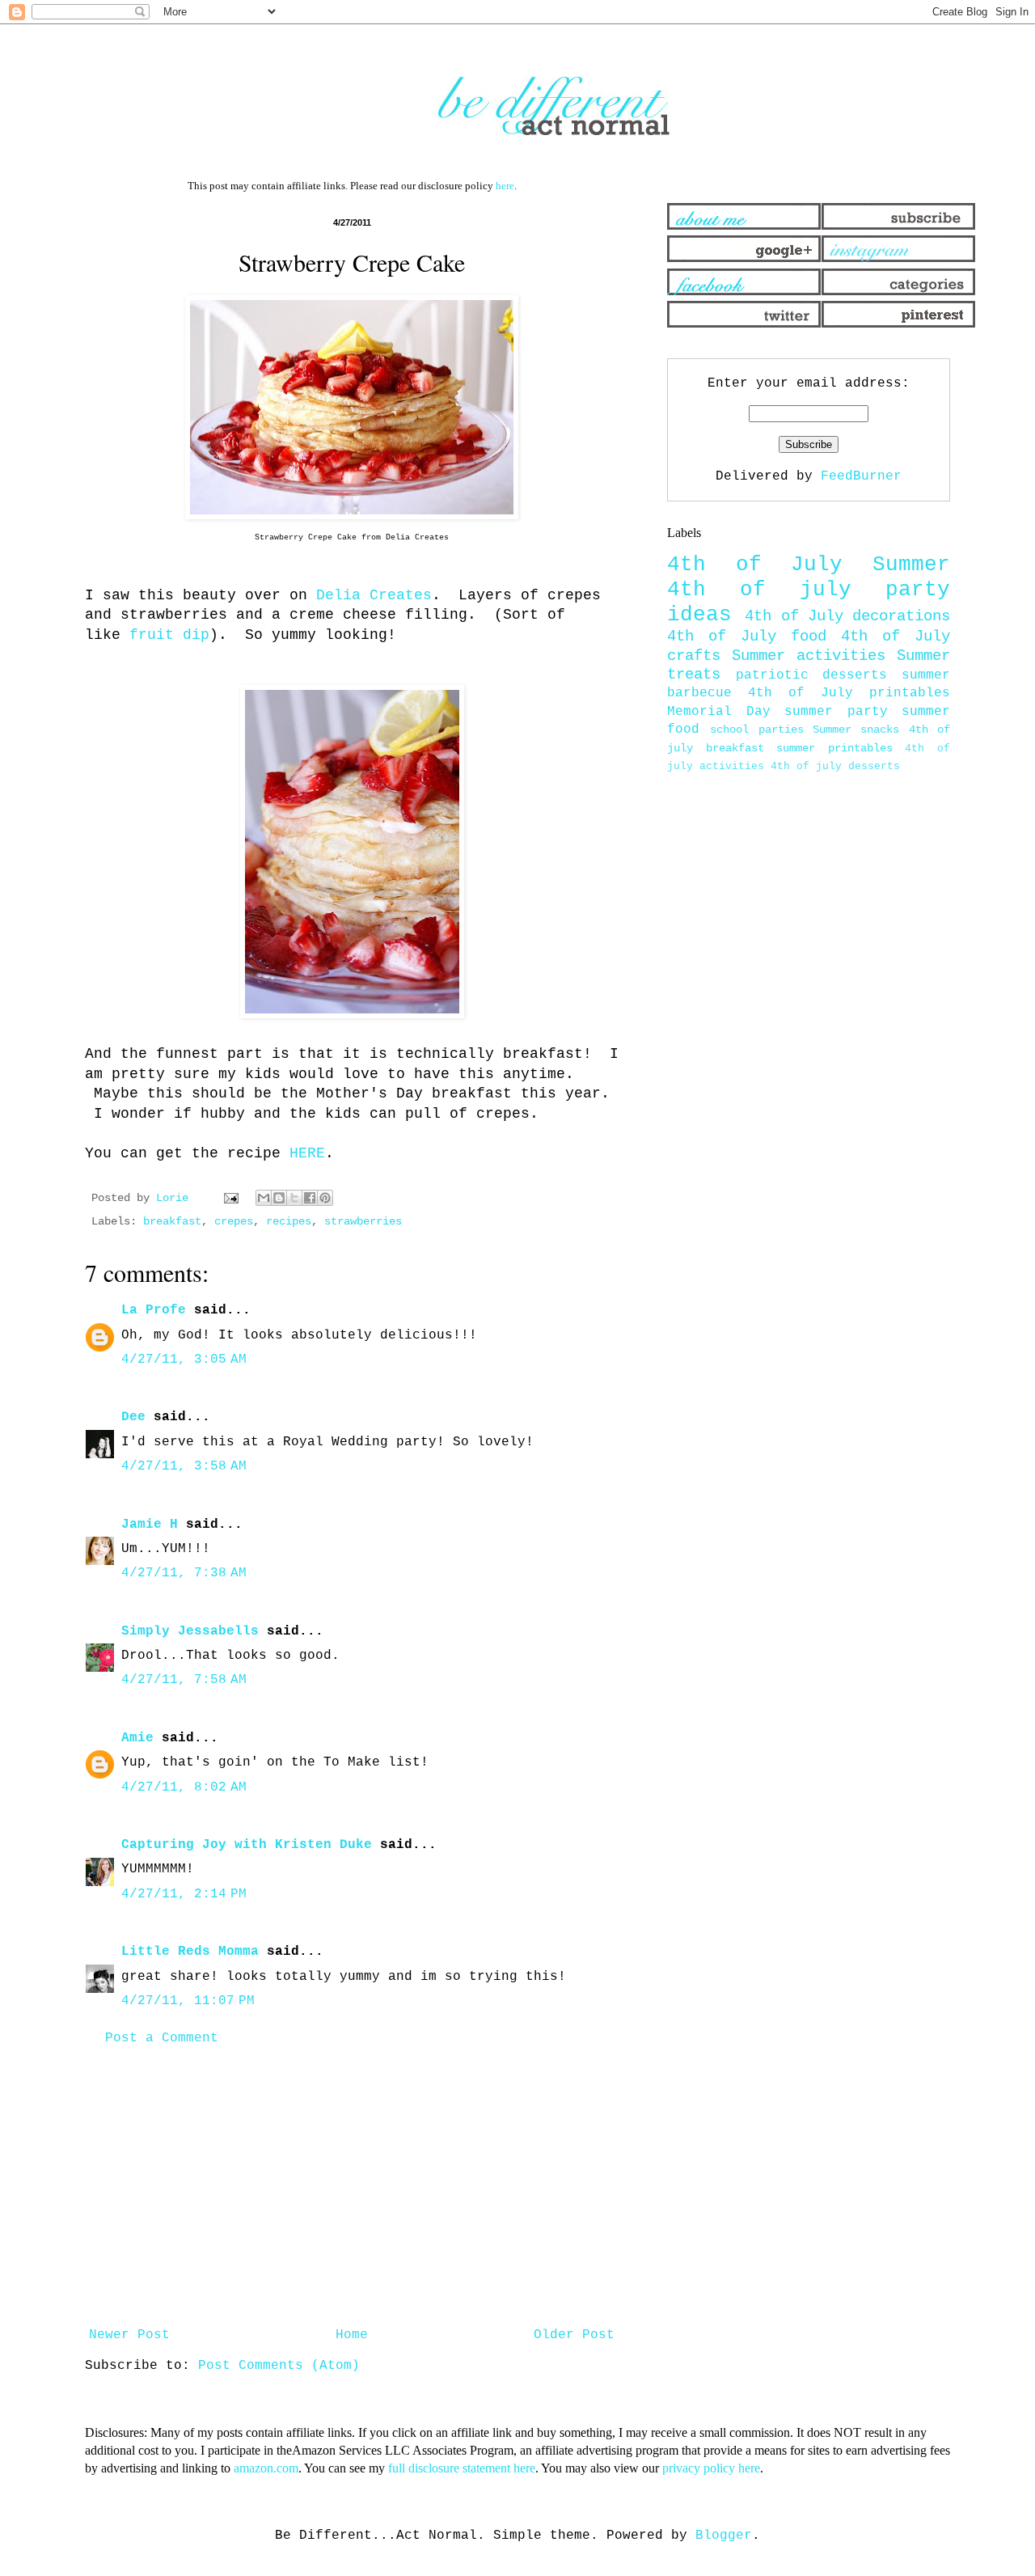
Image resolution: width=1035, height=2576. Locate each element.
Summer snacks (856, 730)
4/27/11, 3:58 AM (184, 1466)
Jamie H (150, 1525)
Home (352, 2335)
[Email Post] (232, 1198)
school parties (756, 730)
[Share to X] (294, 1198)
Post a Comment (162, 2038)
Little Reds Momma (190, 1952)
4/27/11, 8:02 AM (184, 1787)
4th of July (755, 565)
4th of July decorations (847, 616)
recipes (289, 1221)
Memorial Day (719, 712)
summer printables (834, 748)
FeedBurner (861, 476)
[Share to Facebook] (310, 1198)
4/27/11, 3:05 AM (184, 1360)
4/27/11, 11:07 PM (188, 2001)
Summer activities (809, 656)
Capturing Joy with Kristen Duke (247, 1845)
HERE (307, 1153)
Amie (137, 1738)
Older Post (574, 2335)
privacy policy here (711, 2468)
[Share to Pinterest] (325, 1198)
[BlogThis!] (279, 1198)
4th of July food (747, 637)
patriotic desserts (812, 675)
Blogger (724, 2536)
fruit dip (169, 635)
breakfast (172, 1221)
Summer (911, 565)
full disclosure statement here (462, 2468)
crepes (234, 1221)
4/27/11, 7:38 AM (184, 1573)
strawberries (363, 1221)
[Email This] (264, 1198)
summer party (836, 712)
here (505, 186)
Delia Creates (374, 595)
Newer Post (129, 2335)
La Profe (154, 1310)
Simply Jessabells (190, 1631)
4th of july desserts (835, 766)
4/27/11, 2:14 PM (184, 1894)
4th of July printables (849, 693)
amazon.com (266, 2468)
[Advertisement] (352, 2187)
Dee (133, 1417)
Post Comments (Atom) (279, 2366)
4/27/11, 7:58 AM (184, 1680)
